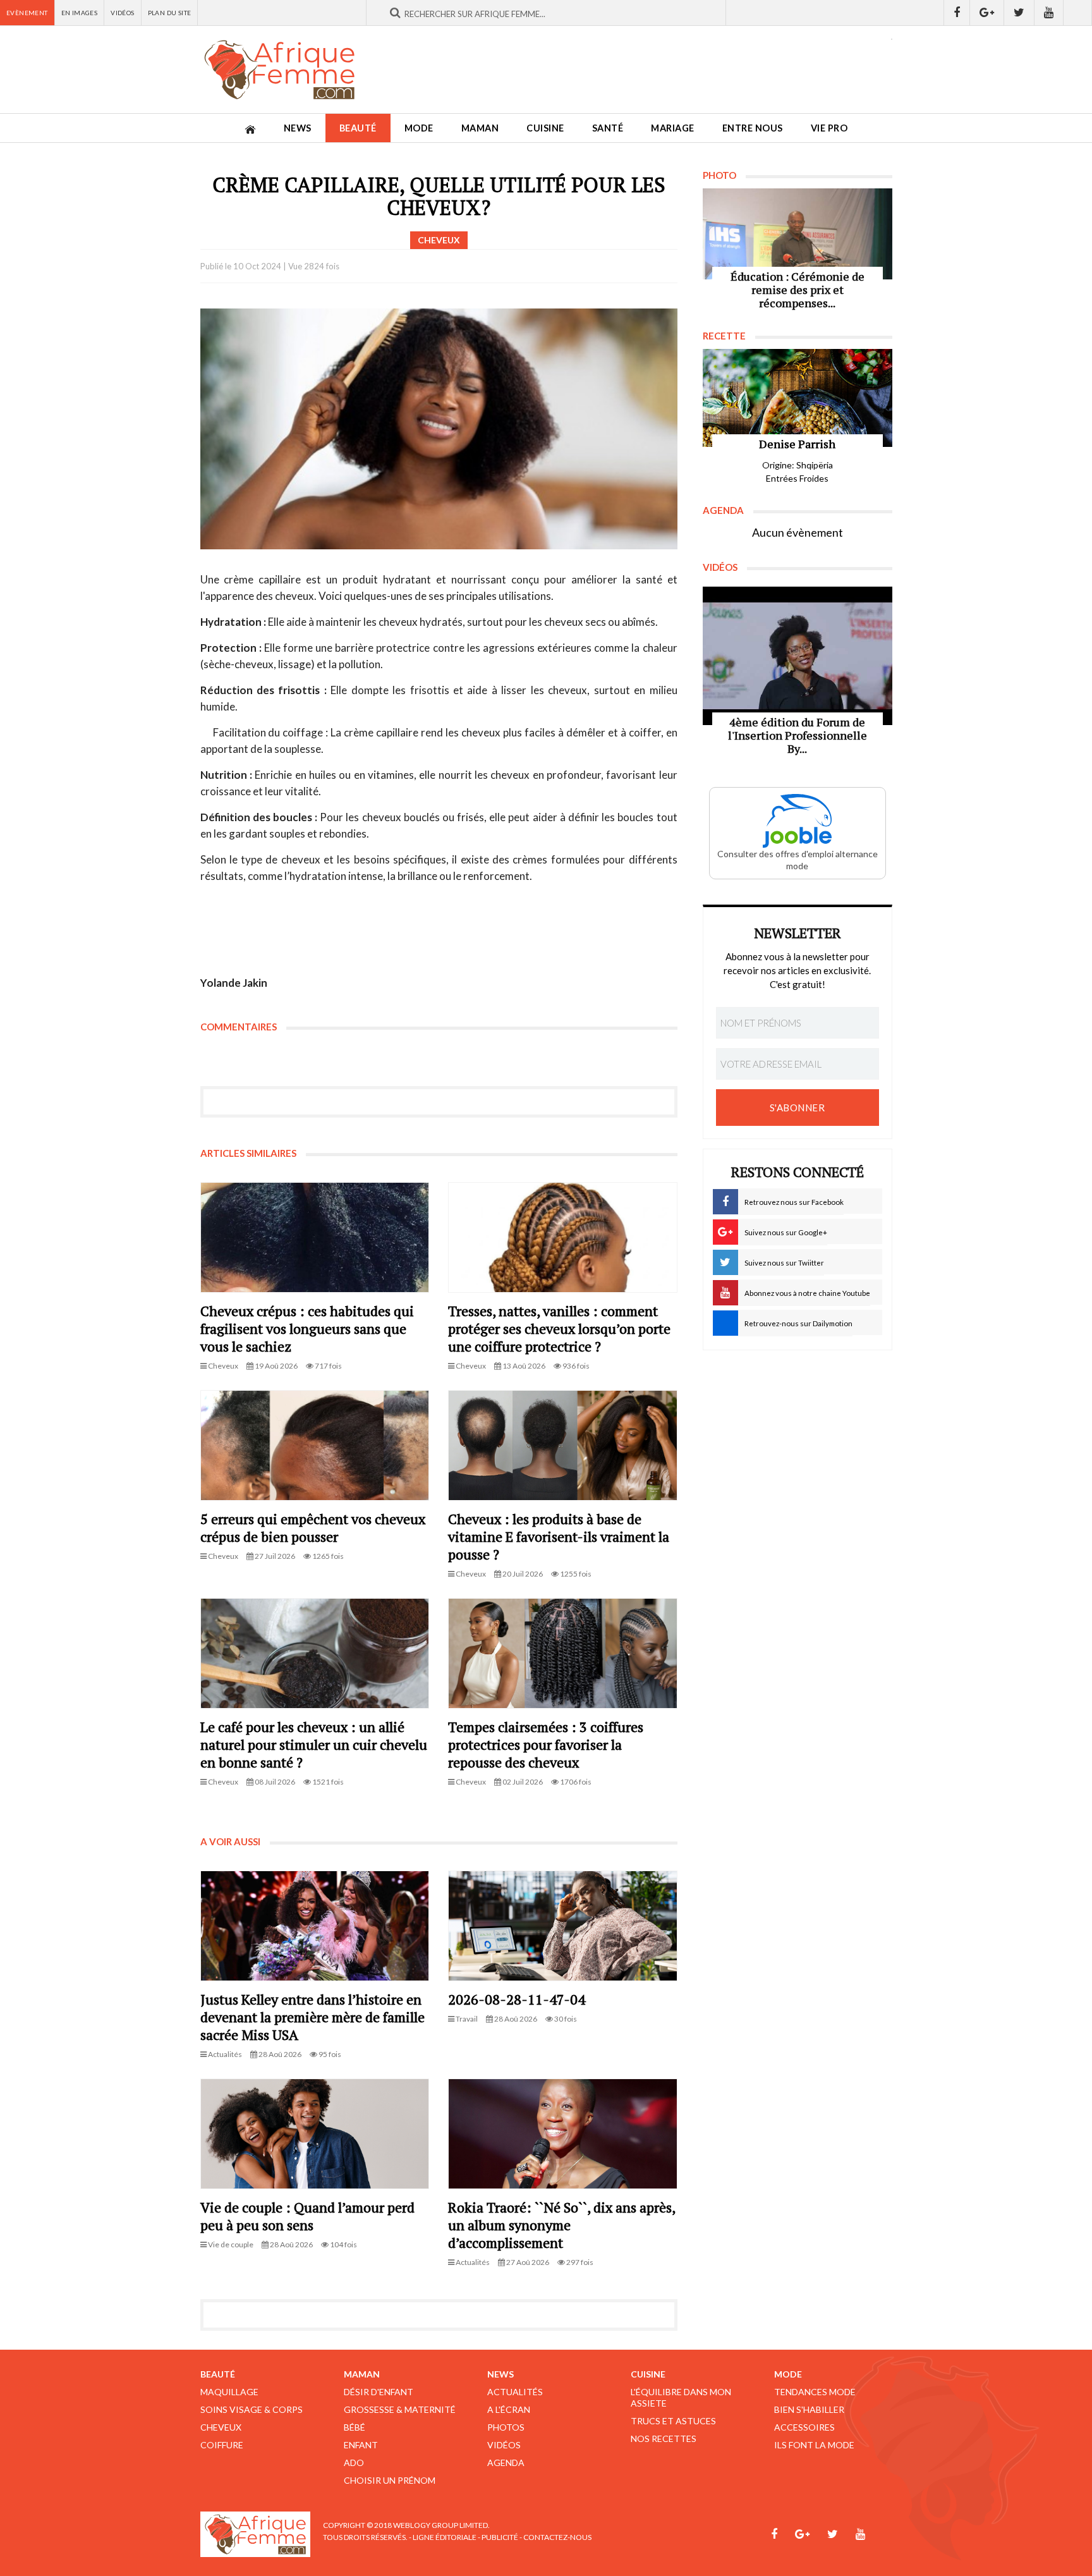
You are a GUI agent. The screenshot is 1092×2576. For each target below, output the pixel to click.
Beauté (358, 128)
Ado (354, 2463)
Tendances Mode (815, 2392)
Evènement (27, 13)
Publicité (500, 2537)
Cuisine (545, 128)
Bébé (355, 2427)
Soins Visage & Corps (252, 2409)
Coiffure (222, 2445)
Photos (506, 2427)
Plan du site (170, 13)
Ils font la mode (814, 2445)
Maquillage (229, 2392)
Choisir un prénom (390, 2480)
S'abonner (798, 1108)
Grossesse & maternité (400, 2409)
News (298, 128)
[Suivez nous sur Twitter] (1019, 13)
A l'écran (509, 2409)
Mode (419, 128)
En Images (80, 13)
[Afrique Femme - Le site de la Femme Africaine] (279, 70)
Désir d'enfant (379, 2392)
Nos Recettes (664, 2439)
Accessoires (804, 2427)
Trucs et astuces (673, 2421)
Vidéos (122, 13)
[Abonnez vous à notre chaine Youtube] (1049, 13)
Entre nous (753, 128)
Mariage (673, 128)
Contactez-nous (557, 2537)
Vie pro (829, 128)
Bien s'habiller (809, 2409)
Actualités (515, 2392)
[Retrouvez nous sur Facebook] (957, 13)
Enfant (361, 2445)
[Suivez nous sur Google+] (987, 13)
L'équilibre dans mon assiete (681, 2397)
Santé (608, 128)
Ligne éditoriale (445, 2537)
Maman (480, 128)
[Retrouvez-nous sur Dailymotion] (1078, 13)
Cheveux (221, 2427)
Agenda (506, 2463)
